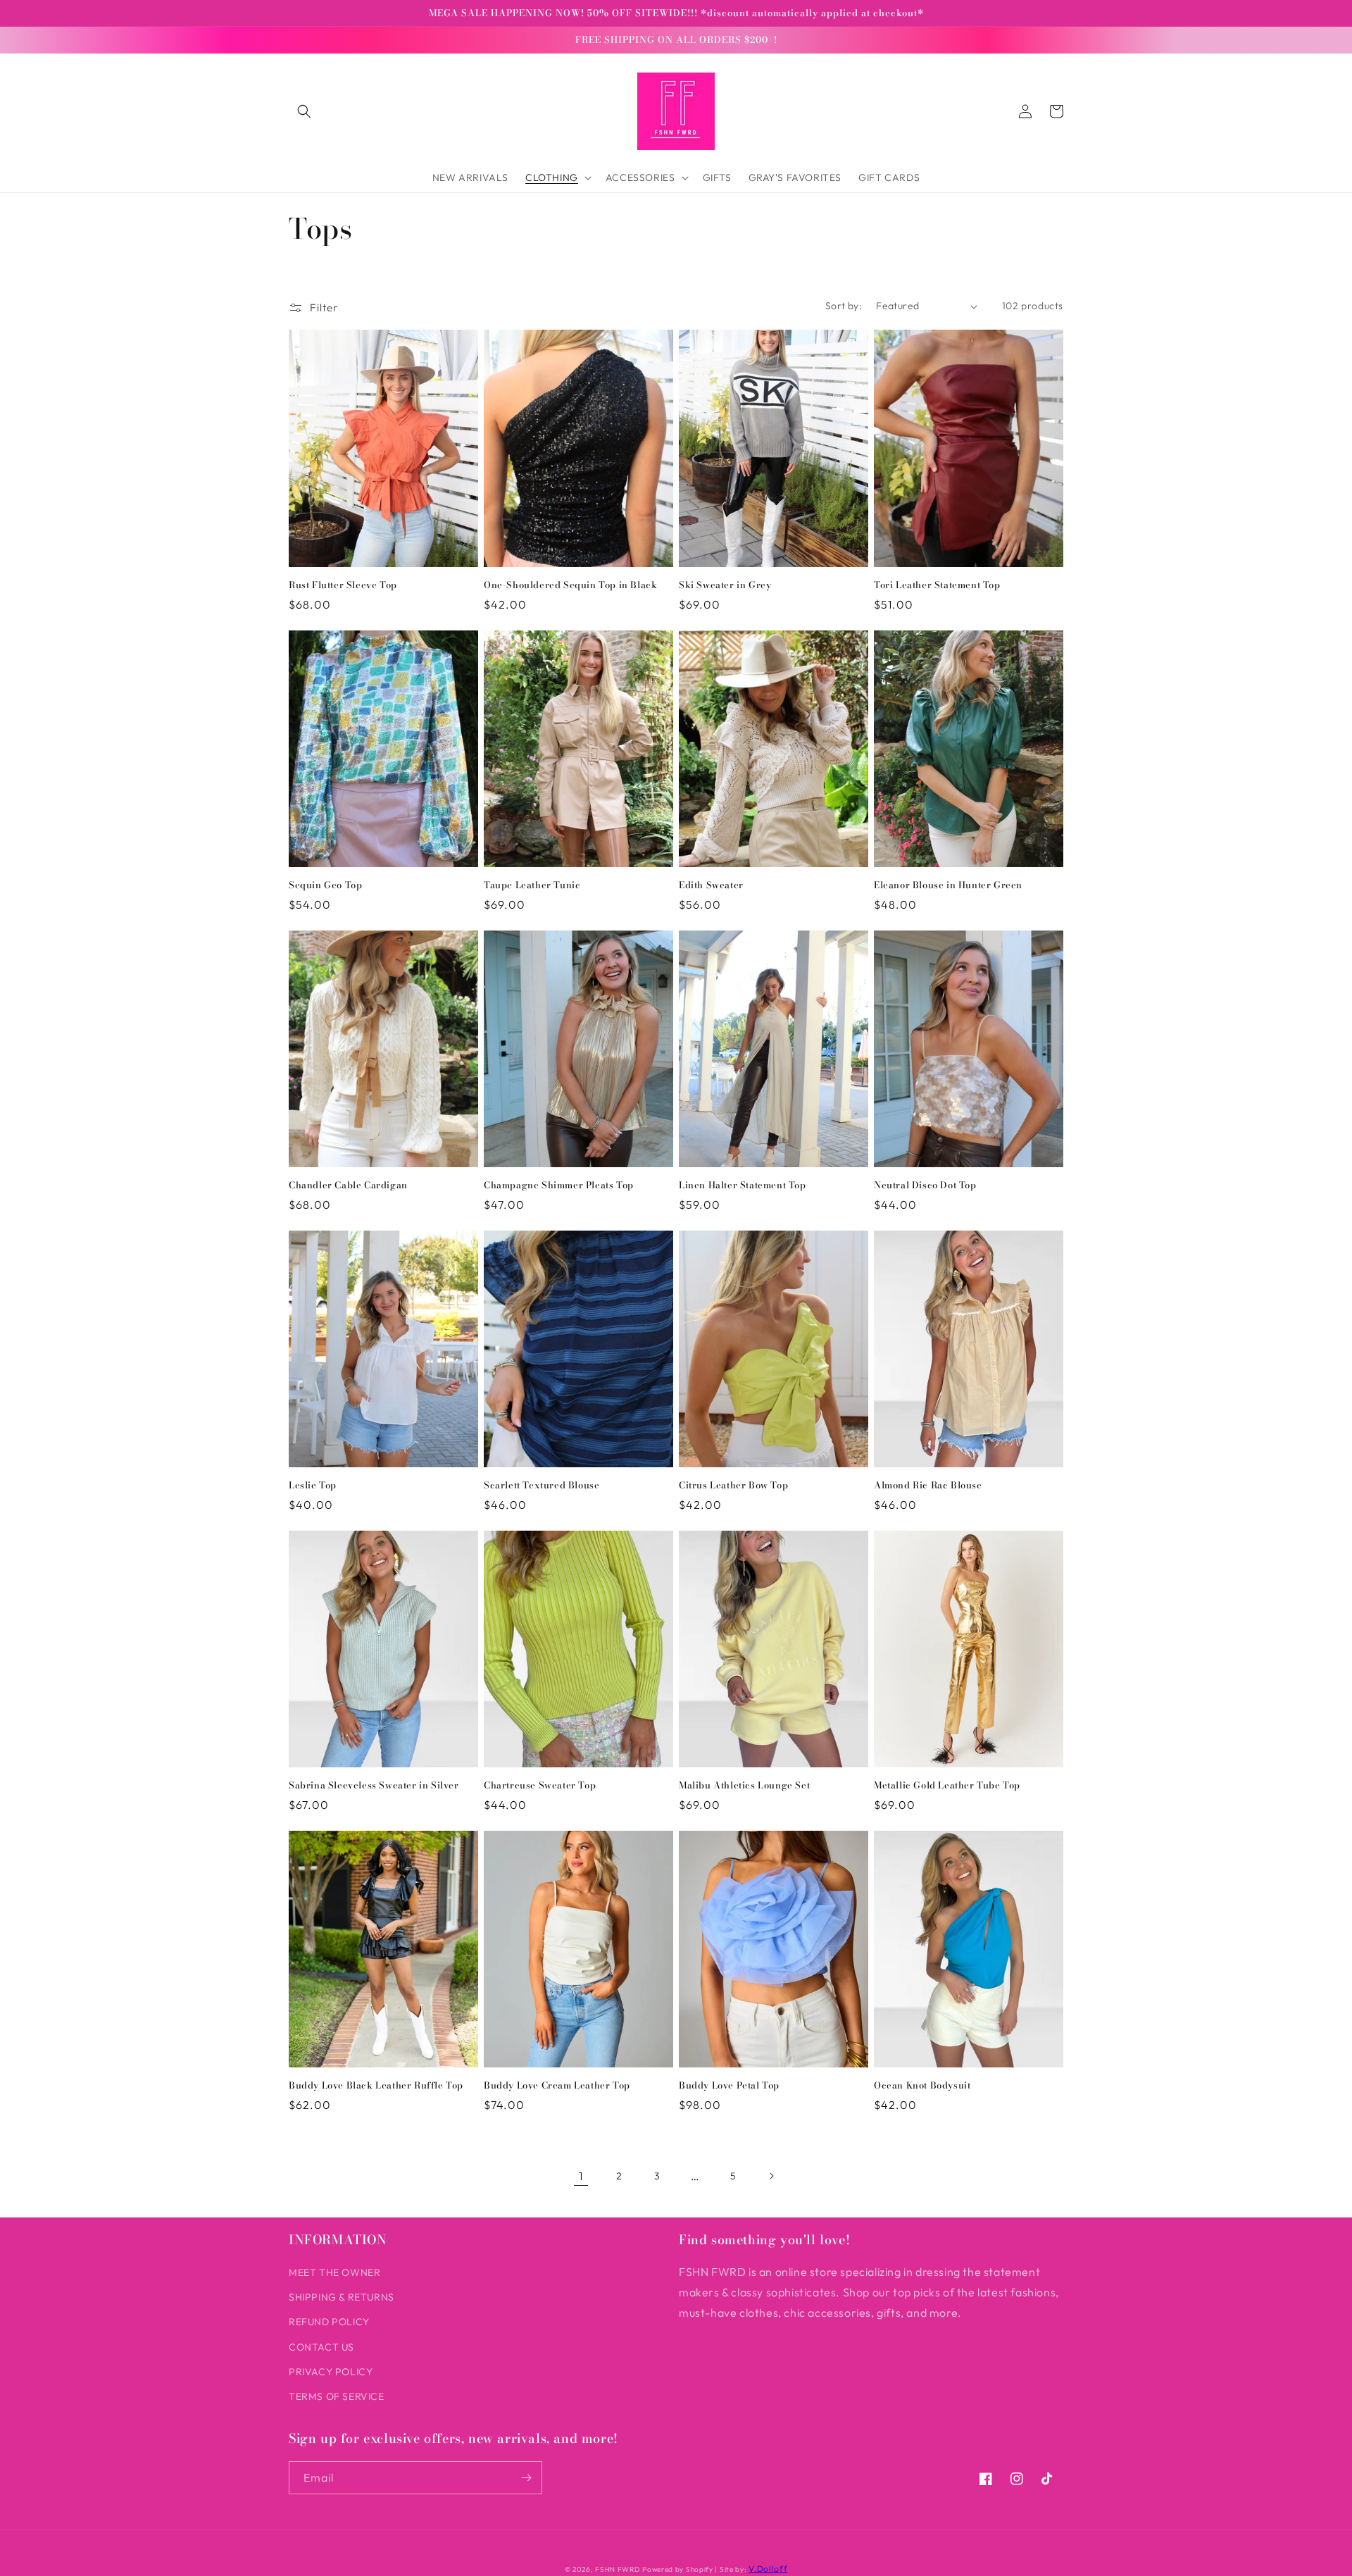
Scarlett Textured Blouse (542, 1485)
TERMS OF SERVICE (337, 2396)
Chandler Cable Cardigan (348, 1185)
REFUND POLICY (329, 2322)
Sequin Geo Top (325, 885)
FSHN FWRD (617, 2569)
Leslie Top (313, 1485)
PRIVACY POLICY (331, 2372)
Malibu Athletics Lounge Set (744, 1785)
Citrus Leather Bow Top (733, 1485)
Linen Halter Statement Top (743, 1185)
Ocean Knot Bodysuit (922, 2085)
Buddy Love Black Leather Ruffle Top (376, 2085)
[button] (304, 111)
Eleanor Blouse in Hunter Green (948, 885)
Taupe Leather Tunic (532, 885)
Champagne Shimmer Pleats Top (559, 1185)
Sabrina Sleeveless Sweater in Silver (374, 1785)
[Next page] (771, 2176)
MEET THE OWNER (334, 2272)
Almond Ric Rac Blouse (928, 1485)
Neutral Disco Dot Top (925, 1185)
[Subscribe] (526, 2478)
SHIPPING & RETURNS (342, 2297)
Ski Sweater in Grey (725, 585)
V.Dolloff (768, 2569)
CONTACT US (321, 2347)
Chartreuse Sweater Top (540, 1785)
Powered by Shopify (678, 2569)
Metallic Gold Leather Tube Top (947, 1785)
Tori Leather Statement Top (937, 585)
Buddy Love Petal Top (729, 2085)
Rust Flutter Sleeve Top (343, 585)
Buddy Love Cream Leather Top (557, 2085)
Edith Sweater (711, 885)
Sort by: (844, 306)
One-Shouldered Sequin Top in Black (570, 585)
